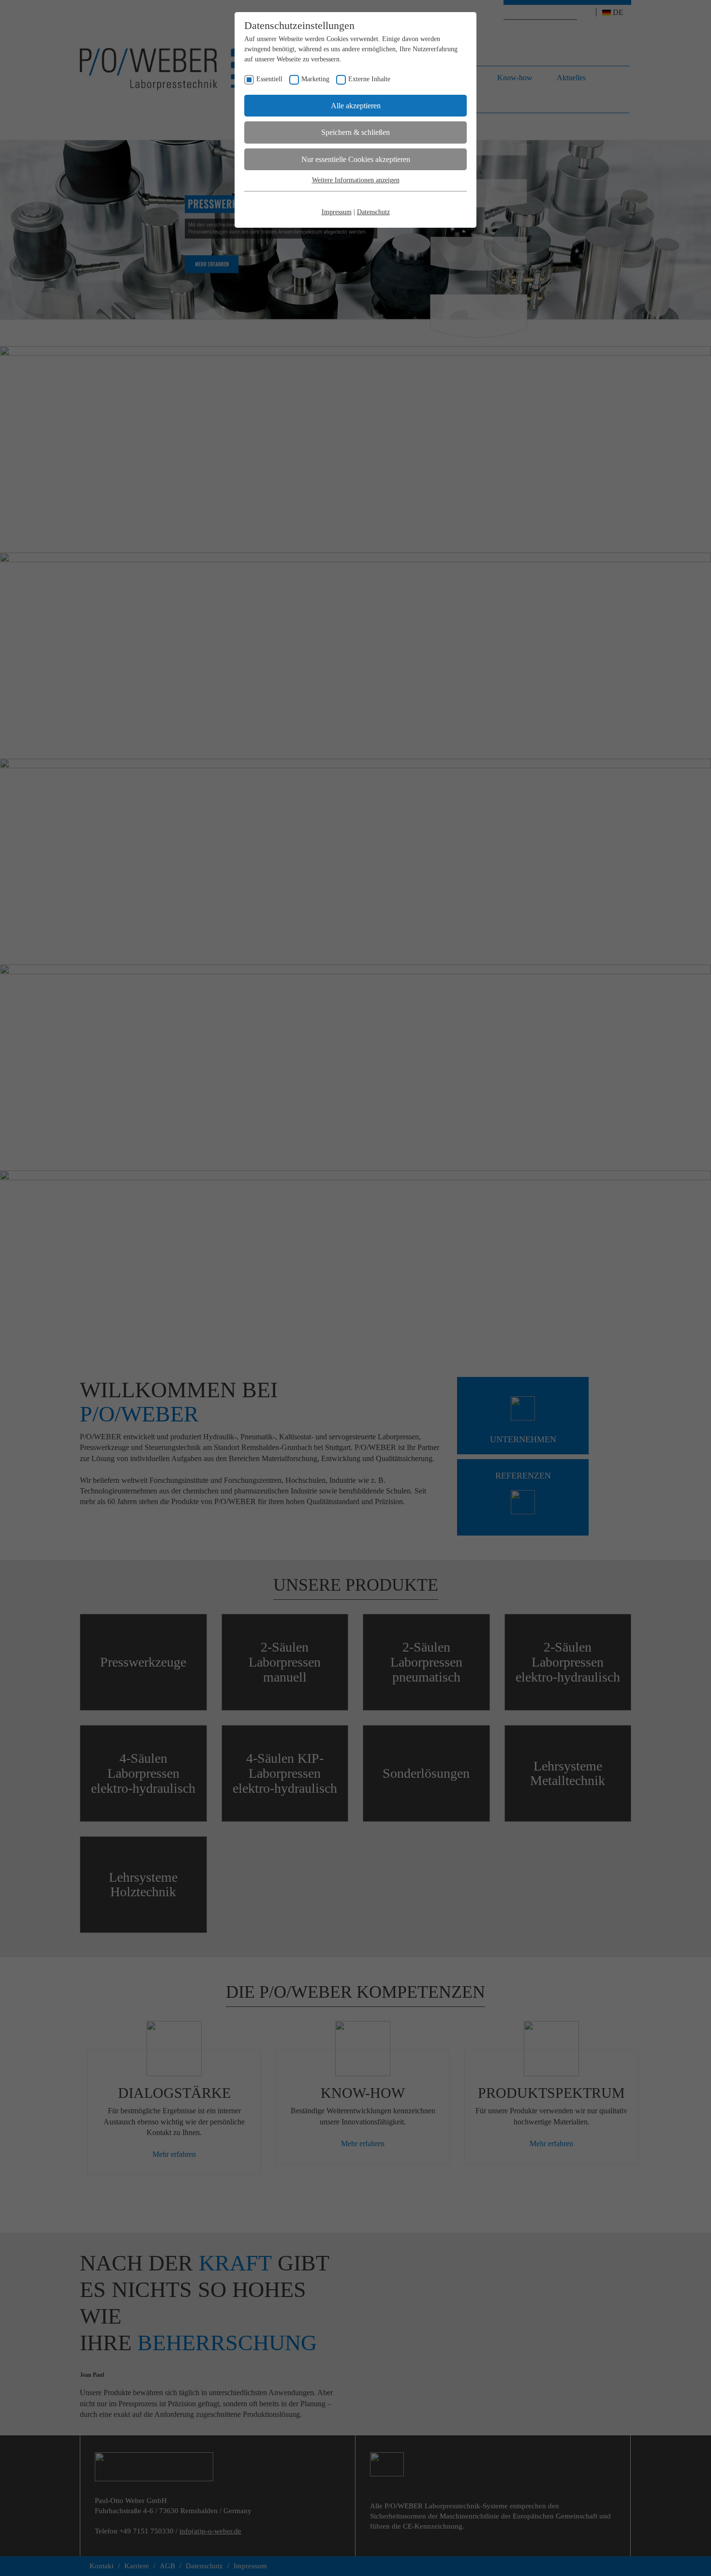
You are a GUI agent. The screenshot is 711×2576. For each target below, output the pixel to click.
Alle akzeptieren (356, 106)
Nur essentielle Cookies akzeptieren (356, 159)
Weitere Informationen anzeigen (356, 180)
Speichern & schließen (355, 132)
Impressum (337, 212)
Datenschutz (373, 212)
